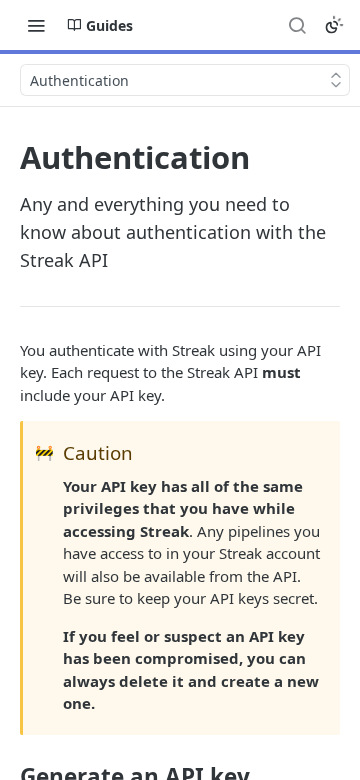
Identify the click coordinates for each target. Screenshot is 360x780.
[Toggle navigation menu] (36, 25)
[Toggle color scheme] (334, 25)
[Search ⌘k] (297, 25)
